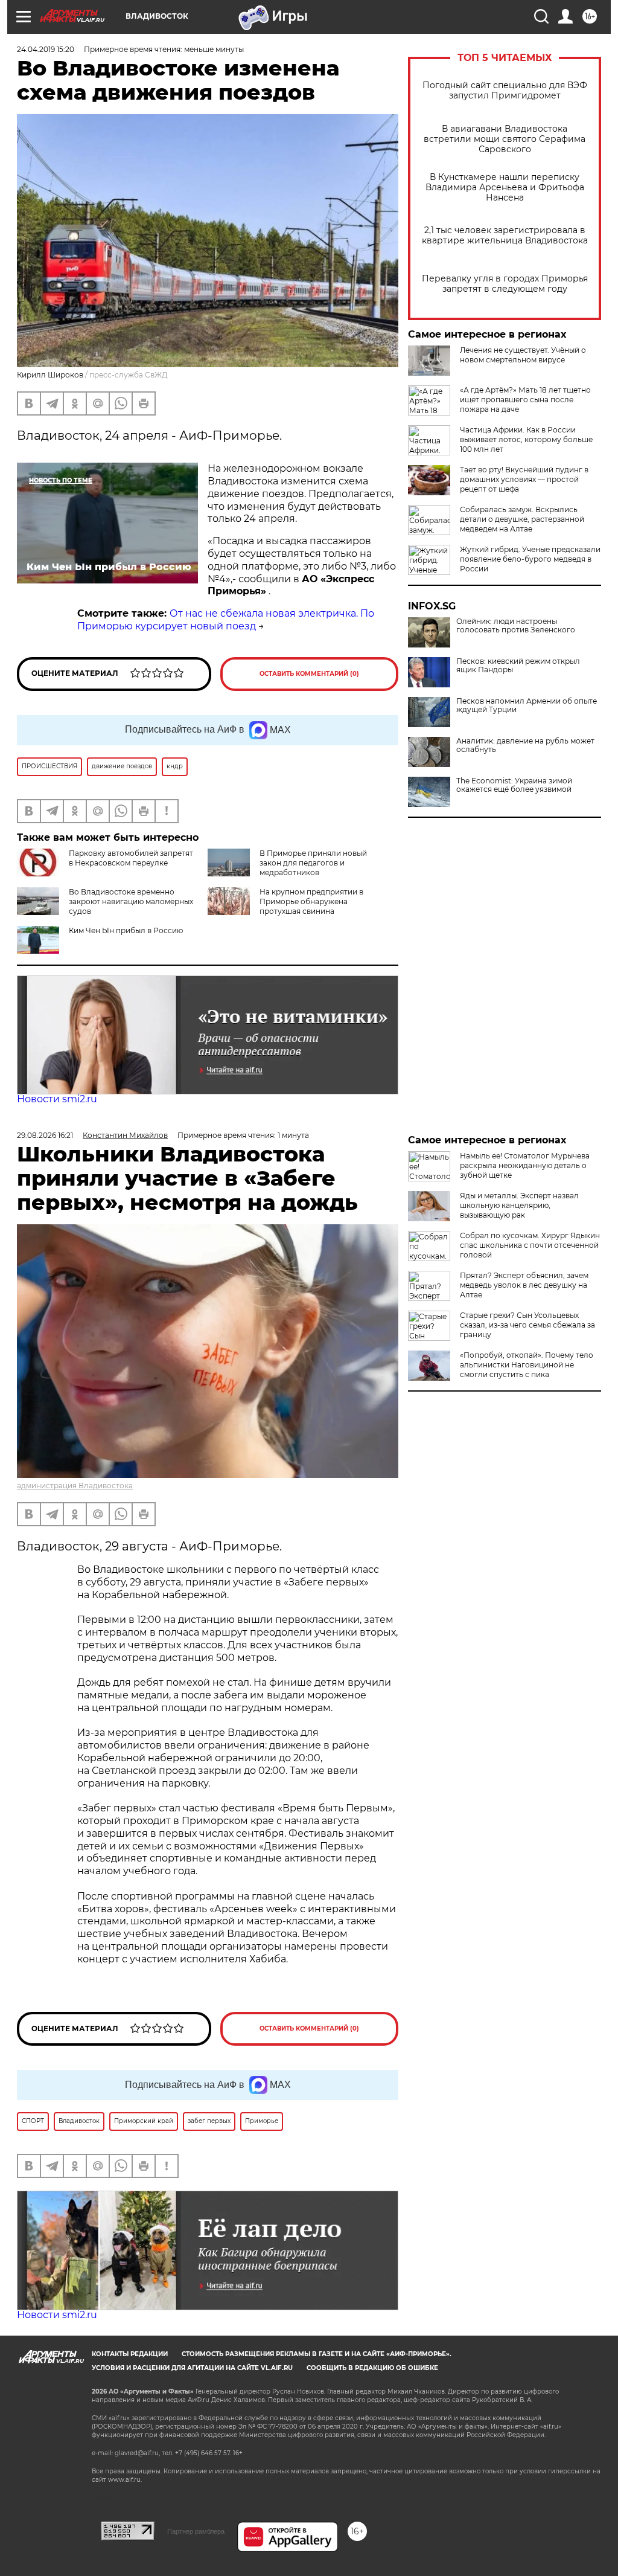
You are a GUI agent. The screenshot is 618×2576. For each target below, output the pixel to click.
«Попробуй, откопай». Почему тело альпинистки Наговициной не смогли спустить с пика (527, 1365)
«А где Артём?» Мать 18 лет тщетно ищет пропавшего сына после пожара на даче (525, 400)
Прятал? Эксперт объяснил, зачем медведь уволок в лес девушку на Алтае (524, 1285)
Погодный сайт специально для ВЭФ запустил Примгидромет (505, 91)
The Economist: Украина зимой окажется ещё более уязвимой (514, 785)
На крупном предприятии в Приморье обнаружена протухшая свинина (311, 901)
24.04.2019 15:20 (46, 49)
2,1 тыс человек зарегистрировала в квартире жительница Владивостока (505, 236)
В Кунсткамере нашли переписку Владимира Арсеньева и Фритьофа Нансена (505, 188)
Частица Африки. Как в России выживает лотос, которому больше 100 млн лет (526, 439)
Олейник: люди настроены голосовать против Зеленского (516, 626)
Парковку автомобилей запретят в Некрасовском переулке (131, 858)
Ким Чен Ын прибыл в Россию (126, 930)
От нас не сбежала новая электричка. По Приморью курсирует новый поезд (226, 620)
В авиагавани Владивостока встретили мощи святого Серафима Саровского (505, 139)
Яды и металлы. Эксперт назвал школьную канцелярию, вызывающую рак (519, 1205)
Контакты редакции (130, 2354)
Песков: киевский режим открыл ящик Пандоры (518, 666)
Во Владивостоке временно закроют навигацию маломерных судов (131, 901)
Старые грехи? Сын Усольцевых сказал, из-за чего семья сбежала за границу (527, 1325)
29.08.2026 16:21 (45, 1135)
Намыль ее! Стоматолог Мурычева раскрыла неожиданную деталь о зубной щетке (525, 1165)
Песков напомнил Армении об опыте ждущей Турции (527, 705)
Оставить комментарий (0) (309, 674)
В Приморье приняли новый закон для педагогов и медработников (313, 863)
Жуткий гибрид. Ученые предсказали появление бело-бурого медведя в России (530, 559)
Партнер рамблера (196, 2531)
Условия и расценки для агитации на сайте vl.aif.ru (192, 2368)
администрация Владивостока (75, 1486)
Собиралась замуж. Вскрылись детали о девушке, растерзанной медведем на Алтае (522, 519)
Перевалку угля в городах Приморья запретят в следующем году (505, 284)
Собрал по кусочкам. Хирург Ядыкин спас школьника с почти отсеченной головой (530, 1245)
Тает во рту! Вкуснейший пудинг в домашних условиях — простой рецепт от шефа (524, 479)
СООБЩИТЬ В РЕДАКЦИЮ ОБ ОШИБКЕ (372, 2368)
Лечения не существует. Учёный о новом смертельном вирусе (523, 355)
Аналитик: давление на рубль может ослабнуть (525, 745)
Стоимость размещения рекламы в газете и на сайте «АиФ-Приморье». (317, 2354)
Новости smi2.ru (57, 1099)
